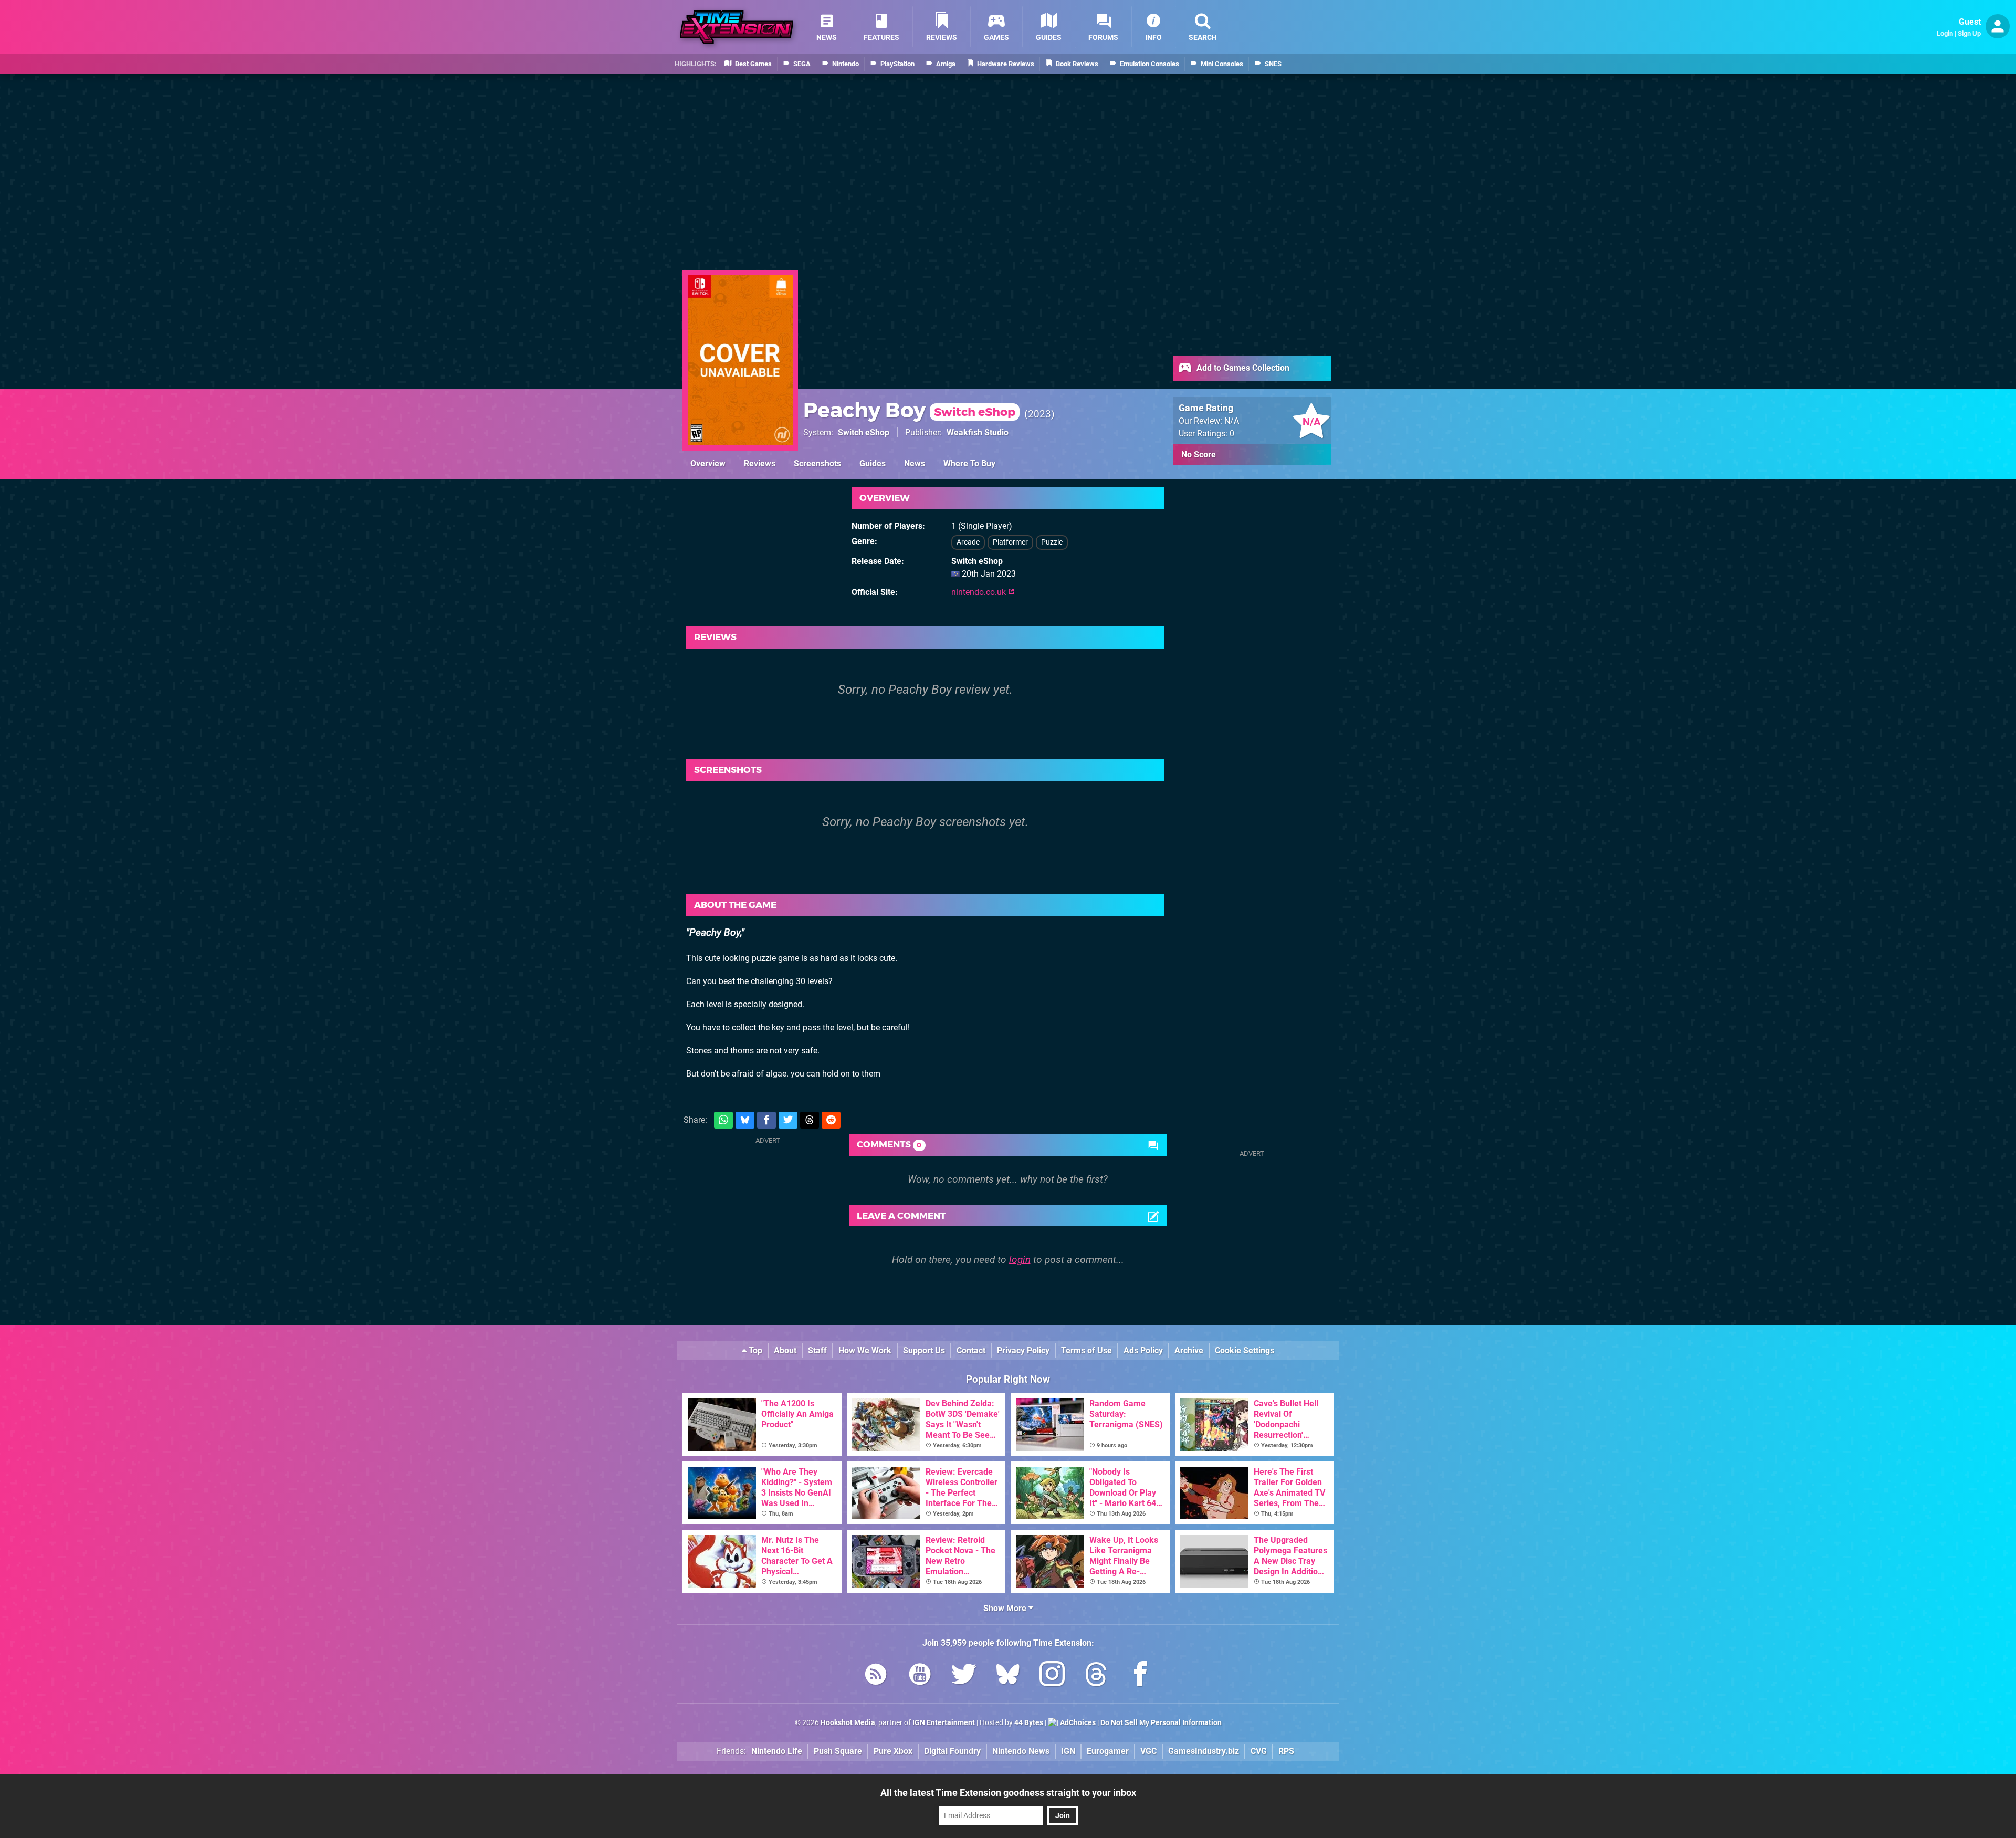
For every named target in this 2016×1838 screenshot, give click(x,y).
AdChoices (1077, 1723)
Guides (873, 463)
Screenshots (817, 463)
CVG (1259, 1751)
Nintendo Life (777, 1751)
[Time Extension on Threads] (1096, 1676)
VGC (1148, 1751)
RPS (1286, 1751)
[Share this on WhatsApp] (723, 1120)
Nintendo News (1021, 1751)
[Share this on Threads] (810, 1120)
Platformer (1010, 542)
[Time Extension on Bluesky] (1008, 1676)
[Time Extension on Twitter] (964, 1676)
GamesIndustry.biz (1204, 1751)
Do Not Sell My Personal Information (1161, 1723)
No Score (1199, 455)
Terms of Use (1086, 1350)
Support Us (924, 1350)
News (915, 463)
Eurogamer (1108, 1751)
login (1020, 1260)
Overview (708, 463)
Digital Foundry (952, 1751)
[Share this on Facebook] (766, 1120)
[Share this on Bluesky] (745, 1120)
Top (754, 1350)
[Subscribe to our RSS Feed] (876, 1676)
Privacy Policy (1023, 1350)
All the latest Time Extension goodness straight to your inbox (1008, 1793)
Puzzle (1052, 542)
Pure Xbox (893, 1751)
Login (1945, 33)
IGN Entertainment (944, 1723)
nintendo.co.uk (980, 592)
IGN (1068, 1751)
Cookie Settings (1245, 1350)
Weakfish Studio (978, 432)
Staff (817, 1350)
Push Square (838, 1751)
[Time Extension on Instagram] (1052, 1676)
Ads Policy (1143, 1350)
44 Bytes (1029, 1723)
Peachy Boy (909, 410)
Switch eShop (864, 432)
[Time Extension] (737, 27)
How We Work (865, 1350)
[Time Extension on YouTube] (920, 1676)
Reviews (760, 463)
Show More (1006, 1608)
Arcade (968, 542)
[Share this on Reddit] (831, 1120)
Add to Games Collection (1242, 368)
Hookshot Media (848, 1723)
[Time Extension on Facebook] (1140, 1676)
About (785, 1350)
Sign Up (1969, 33)
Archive (1189, 1350)
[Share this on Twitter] (788, 1120)
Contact (971, 1350)
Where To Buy (969, 463)
